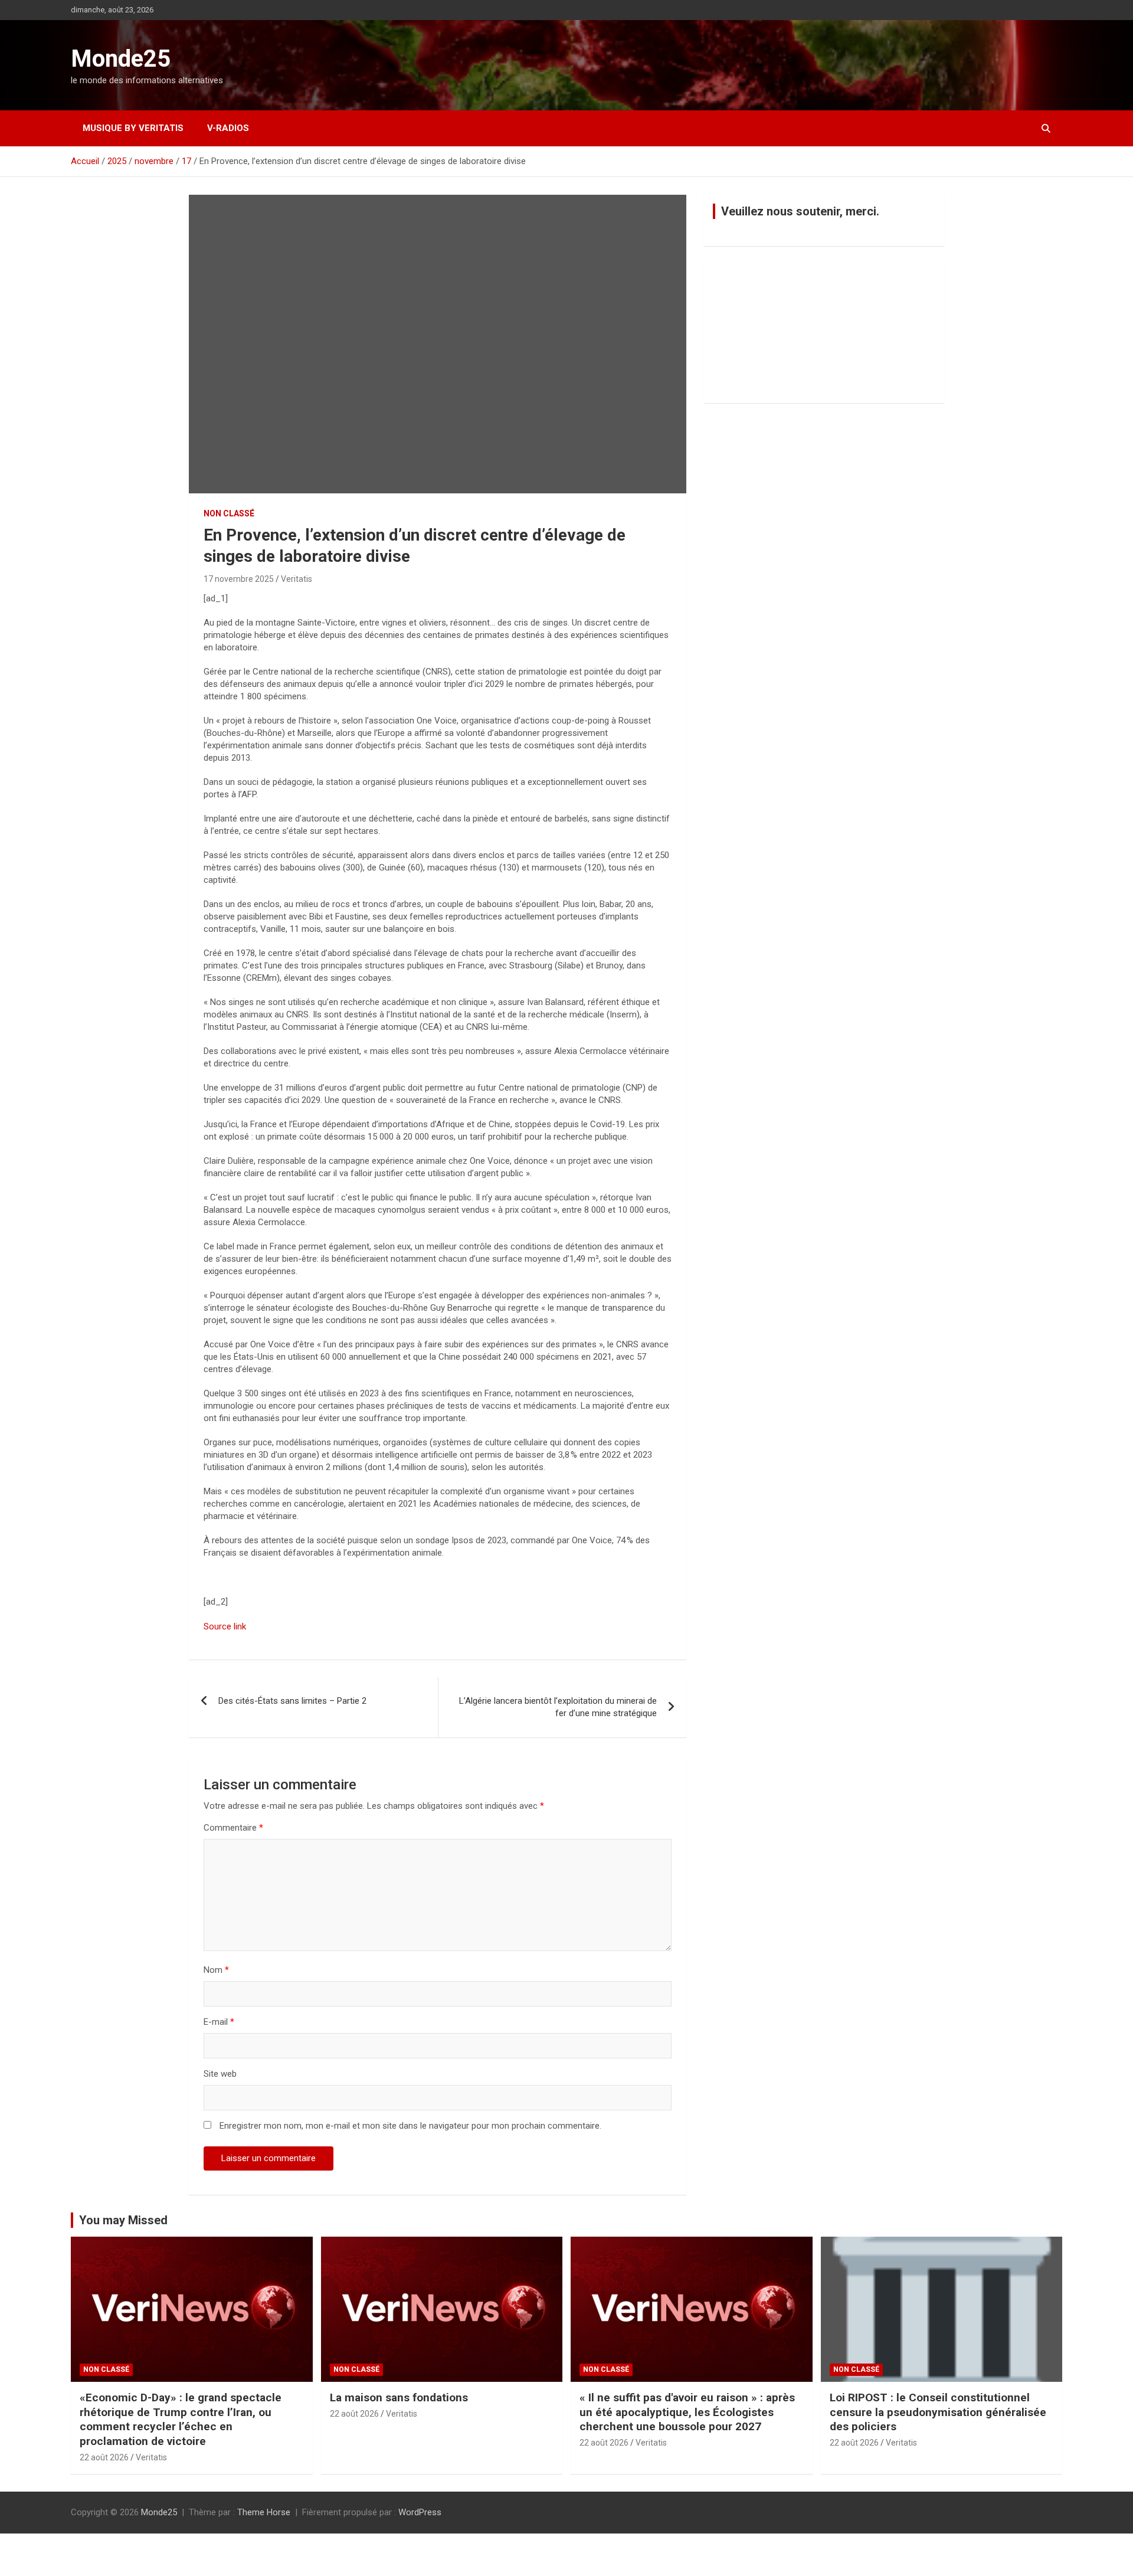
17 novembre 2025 (239, 579)
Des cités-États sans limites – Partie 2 (292, 1701)
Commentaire (233, 1828)
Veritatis (297, 579)
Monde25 (121, 59)
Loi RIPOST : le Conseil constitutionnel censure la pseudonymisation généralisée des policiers (938, 2412)
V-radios (228, 128)
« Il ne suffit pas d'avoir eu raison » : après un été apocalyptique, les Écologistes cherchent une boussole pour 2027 (687, 2412)
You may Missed (123, 2220)
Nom (216, 1970)
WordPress (420, 2512)
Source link (225, 1626)
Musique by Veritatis (133, 128)
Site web (220, 2074)
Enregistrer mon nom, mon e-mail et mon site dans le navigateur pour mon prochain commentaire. (410, 2126)
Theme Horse (264, 2512)
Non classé (229, 513)
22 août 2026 (104, 2457)
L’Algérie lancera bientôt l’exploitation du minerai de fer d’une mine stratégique (558, 1707)
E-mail (219, 2022)
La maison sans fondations (399, 2397)
